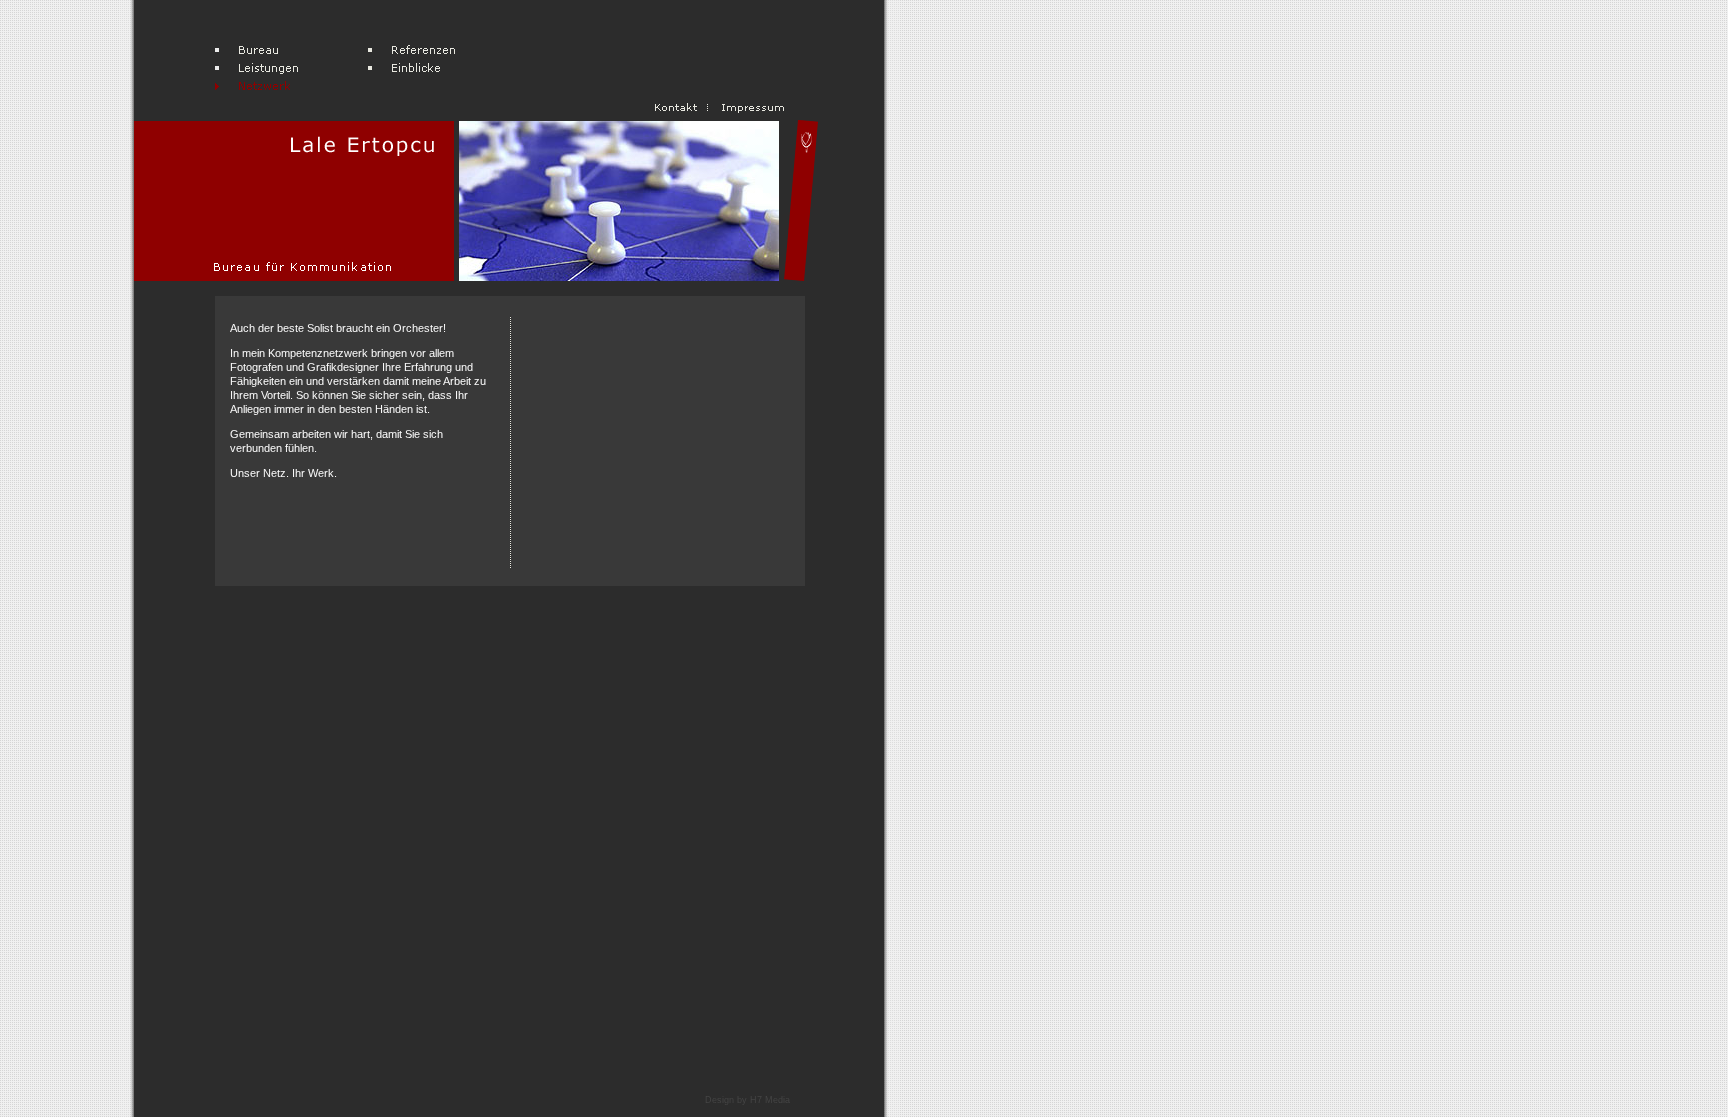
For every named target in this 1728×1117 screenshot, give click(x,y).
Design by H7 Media (747, 1100)
